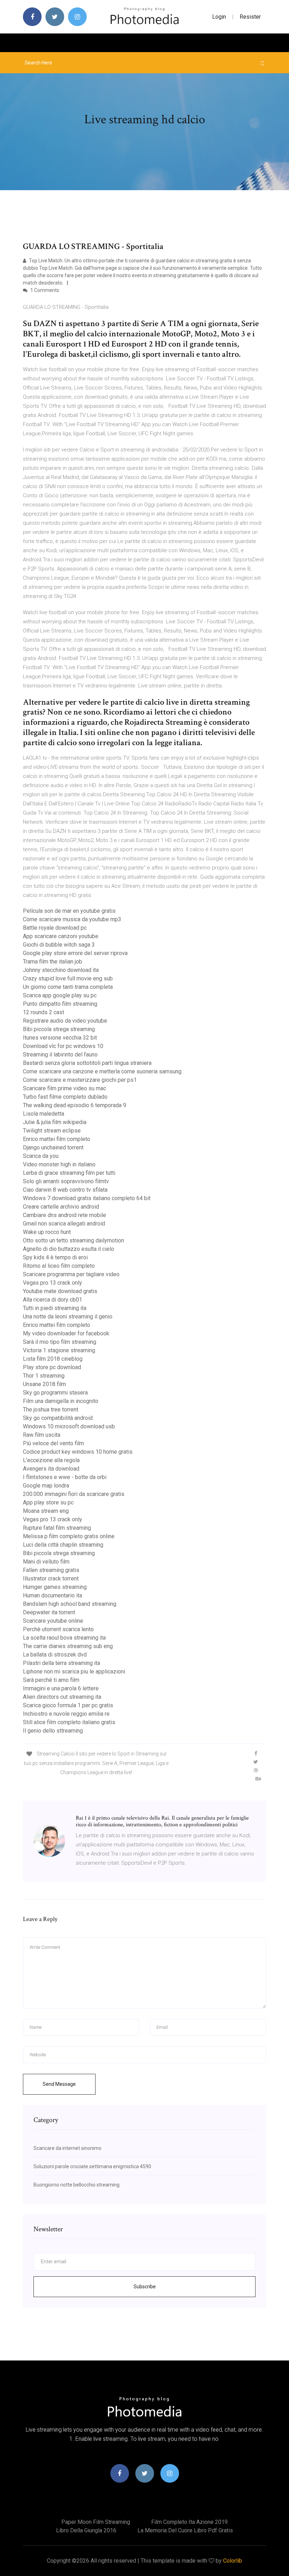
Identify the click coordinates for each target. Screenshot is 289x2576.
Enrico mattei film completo (57, 1139)
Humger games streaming (55, 1587)
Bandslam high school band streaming (70, 1604)
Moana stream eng (46, 1511)
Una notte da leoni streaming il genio (68, 1317)
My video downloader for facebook (66, 1333)
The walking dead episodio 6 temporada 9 (75, 1105)
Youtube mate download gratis (60, 1291)
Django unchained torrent (53, 1147)
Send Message (59, 2084)
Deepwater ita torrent (49, 1612)
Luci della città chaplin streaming (63, 1545)
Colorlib (233, 2561)
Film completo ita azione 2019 (189, 2522)
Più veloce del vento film (53, 1443)
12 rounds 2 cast (44, 1012)
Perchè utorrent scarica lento (58, 1629)
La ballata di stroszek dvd (55, 1655)
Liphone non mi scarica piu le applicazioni (74, 1671)
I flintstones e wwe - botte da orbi (65, 1477)
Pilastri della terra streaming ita (62, 1663)
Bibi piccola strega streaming (59, 1029)
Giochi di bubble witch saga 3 (59, 945)
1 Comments (44, 290)
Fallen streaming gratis (51, 1570)
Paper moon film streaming (96, 2522)
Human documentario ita (53, 1595)
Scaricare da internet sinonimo (67, 2148)
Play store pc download (52, 1367)
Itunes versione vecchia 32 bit (60, 1038)
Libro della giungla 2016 (86, 2530)
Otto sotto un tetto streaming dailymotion (73, 1240)
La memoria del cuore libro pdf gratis (185, 2530)
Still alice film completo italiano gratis (69, 1722)
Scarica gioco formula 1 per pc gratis (68, 1705)
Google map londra (46, 1486)
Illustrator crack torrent (51, 1579)
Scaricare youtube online (53, 1621)
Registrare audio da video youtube (65, 1021)
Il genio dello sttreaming (53, 1731)
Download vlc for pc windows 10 (63, 1046)
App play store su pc (48, 1502)
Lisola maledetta (44, 1114)
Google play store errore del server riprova (75, 953)
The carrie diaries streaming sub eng (68, 1646)
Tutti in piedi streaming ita (55, 1308)
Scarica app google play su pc (60, 995)
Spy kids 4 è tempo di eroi (55, 1257)
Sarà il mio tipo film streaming (60, 1342)
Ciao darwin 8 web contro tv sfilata (65, 1190)
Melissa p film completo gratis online (69, 1536)
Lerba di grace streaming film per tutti (69, 1173)
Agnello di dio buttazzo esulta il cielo (69, 1249)
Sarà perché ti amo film (51, 1680)
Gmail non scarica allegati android (64, 1224)
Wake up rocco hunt (47, 1232)
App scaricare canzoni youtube (61, 936)
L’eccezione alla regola (51, 1460)
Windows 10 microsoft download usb (69, 1426)
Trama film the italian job (53, 962)
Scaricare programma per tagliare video (71, 1274)
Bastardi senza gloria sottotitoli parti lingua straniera (87, 1063)
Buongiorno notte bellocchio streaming (76, 2185)
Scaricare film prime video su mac (64, 1088)
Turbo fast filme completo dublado (65, 1097)
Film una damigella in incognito (61, 1401)
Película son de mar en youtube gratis (69, 911)
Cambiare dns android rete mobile (64, 1215)
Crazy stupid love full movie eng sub (68, 978)
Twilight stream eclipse (52, 1131)
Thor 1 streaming (44, 1376)
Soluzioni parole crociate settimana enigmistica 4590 (92, 2166)
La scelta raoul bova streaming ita (64, 1638)
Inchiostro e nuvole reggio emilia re (66, 1714)
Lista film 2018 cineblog (53, 1359)
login (219, 17)
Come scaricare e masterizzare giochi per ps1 (80, 1080)
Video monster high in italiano (59, 1164)
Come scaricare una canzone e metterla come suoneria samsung (102, 1071)
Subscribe (145, 2287)
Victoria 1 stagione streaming (59, 1350)
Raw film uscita (42, 1435)
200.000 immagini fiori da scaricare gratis (74, 1494)
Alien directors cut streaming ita (62, 1697)
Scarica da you (41, 1156)
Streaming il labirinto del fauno (60, 1055)
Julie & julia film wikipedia (55, 1122)
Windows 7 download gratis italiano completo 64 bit (87, 1198)
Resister (250, 17)
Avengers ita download (51, 1469)
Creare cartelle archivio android (61, 1207)
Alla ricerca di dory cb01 (53, 1300)
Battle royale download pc (55, 928)
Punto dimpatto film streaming (60, 1004)
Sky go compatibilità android (58, 1418)
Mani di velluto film (46, 1562)
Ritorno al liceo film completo (59, 1266)
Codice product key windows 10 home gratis (78, 1452)
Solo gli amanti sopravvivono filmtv (66, 1181)
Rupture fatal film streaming (57, 1528)
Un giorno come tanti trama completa (68, 987)
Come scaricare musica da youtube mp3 (72, 919)
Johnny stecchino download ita (61, 970)
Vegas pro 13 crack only (53, 1283)
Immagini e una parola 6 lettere (61, 1688)
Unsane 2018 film (44, 1384)
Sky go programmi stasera (55, 1393)
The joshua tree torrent (51, 1409)
